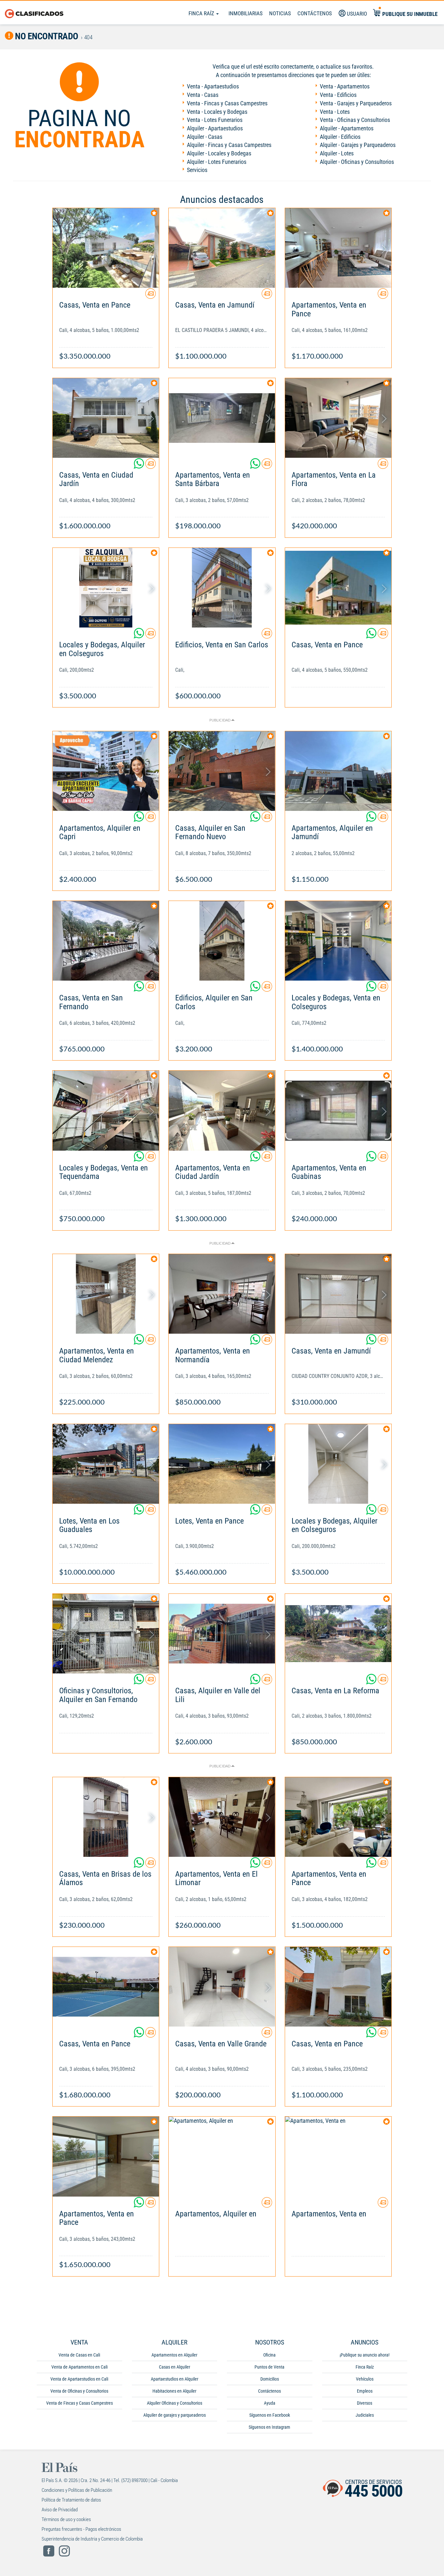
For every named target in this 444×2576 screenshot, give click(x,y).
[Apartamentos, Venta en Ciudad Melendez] (106, 1294)
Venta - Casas (203, 95)
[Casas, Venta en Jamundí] (222, 248)
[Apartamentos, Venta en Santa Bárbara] (222, 418)
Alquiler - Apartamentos (347, 128)
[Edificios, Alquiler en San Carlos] (222, 941)
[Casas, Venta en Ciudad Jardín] (106, 418)
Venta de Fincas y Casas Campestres (79, 2403)
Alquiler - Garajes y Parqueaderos (358, 145)
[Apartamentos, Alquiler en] (222, 2156)
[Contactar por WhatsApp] (139, 466)
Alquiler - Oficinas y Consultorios (357, 162)
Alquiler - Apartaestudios (215, 128)
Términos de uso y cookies (66, 2519)
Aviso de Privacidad (60, 2510)
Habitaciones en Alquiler (174, 2391)
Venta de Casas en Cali (79, 2355)
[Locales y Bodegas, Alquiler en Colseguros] (106, 588)
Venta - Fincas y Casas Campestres (227, 103)
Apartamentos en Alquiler (174, 2355)
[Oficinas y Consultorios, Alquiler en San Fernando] (106, 1634)
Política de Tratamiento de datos (71, 2500)
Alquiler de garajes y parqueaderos (175, 2415)
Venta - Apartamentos (345, 86)
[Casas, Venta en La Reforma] (338, 1634)
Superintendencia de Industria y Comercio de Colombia (92, 2539)
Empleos (365, 2391)
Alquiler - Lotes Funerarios (217, 162)
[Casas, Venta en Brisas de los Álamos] (106, 1817)
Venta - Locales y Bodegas (217, 112)
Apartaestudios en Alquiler (175, 2379)
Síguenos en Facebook (270, 2415)
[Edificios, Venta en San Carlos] (222, 588)
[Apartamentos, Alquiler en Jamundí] (338, 771)
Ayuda (270, 2403)
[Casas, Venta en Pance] (106, 248)
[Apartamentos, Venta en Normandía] (222, 1294)
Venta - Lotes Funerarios (215, 120)
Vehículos (365, 2379)
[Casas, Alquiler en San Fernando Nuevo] (222, 771)
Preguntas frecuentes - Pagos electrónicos (81, 2529)
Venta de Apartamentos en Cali (79, 2367)
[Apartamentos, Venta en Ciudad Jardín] (222, 1110)
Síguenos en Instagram (269, 2427)
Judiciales (365, 2415)
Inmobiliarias (246, 13)
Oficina (269, 2355)
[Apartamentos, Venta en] (338, 2156)
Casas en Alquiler (175, 2367)
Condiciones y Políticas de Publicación (77, 2490)
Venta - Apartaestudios (213, 86)
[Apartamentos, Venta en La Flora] (338, 418)
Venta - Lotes (335, 112)
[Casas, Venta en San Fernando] (106, 941)
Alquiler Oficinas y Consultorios (175, 2403)
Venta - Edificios (338, 95)
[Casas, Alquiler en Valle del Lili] (222, 1634)
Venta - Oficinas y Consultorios (355, 120)
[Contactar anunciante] (150, 296)
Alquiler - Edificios (340, 137)
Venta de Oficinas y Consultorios (79, 2391)
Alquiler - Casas (205, 137)
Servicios (197, 170)
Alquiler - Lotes (337, 153)
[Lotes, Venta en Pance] (222, 1464)
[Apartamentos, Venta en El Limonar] (222, 1817)
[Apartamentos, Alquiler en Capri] (106, 771)
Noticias (280, 13)
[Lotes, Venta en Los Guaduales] (106, 1464)
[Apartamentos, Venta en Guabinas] (338, 1110)
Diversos (365, 2403)
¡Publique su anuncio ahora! (365, 2355)
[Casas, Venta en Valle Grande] (222, 1987)
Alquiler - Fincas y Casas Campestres (229, 145)
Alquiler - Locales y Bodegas (219, 153)
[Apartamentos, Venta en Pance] (338, 248)
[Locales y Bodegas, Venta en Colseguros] (338, 941)
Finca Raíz (202, 13)
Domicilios (270, 2379)
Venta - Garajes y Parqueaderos (356, 103)
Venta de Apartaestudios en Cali (79, 2379)
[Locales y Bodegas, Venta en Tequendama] (106, 1110)
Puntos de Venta (269, 2367)
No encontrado (46, 36)
